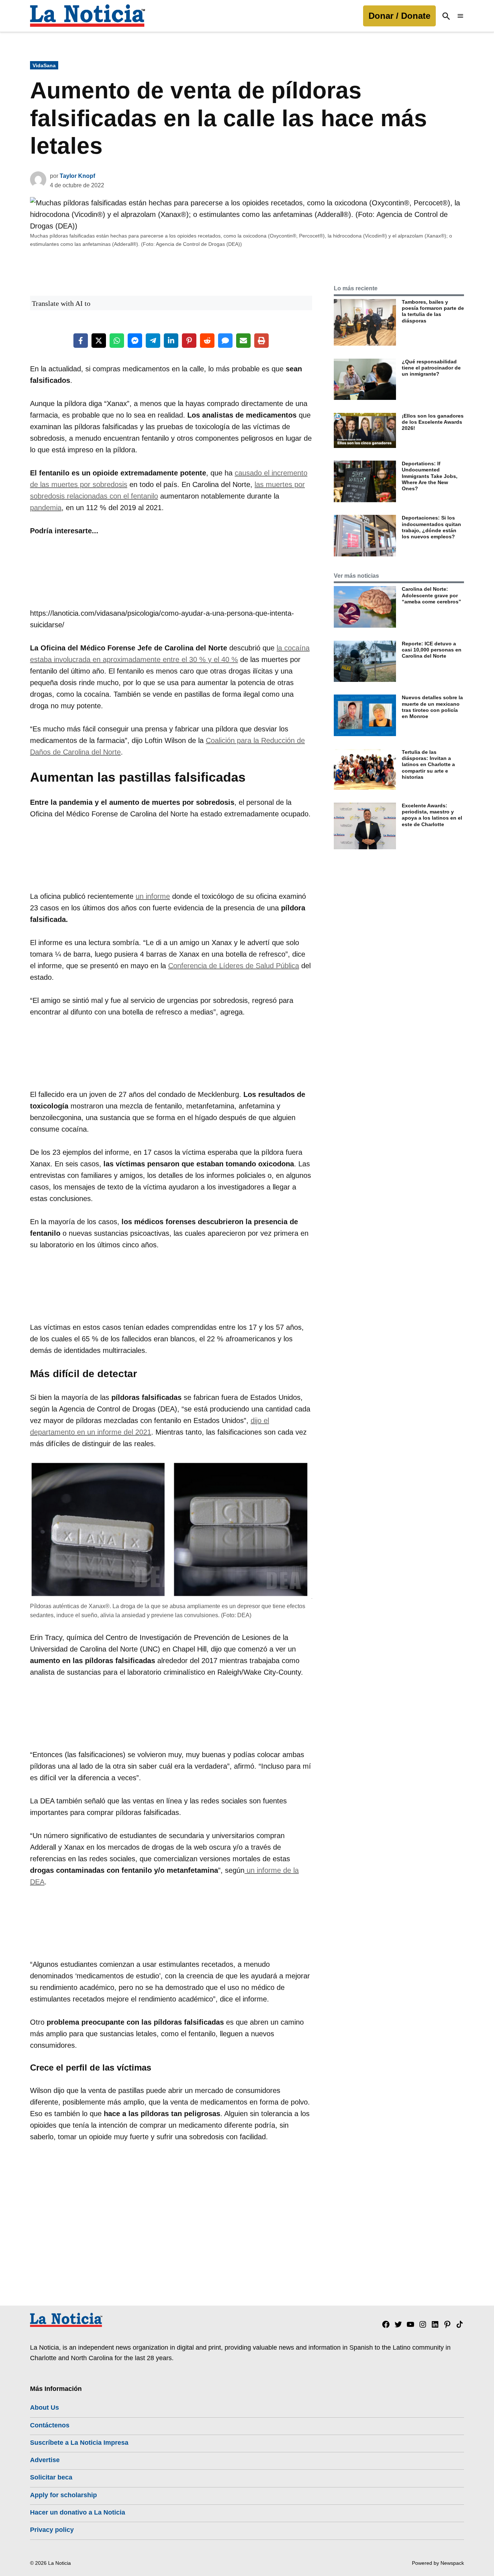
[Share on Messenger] (135, 341)
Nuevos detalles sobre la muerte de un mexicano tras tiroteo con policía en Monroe (432, 707)
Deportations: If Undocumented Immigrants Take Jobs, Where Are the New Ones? (430, 476)
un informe (153, 896)
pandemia (46, 508)
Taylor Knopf (77, 176)
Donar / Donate (399, 16)
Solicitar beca (51, 2477)
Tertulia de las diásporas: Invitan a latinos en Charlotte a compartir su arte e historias (428, 764)
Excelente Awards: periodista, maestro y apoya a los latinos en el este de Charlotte (432, 815)
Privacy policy (52, 2530)
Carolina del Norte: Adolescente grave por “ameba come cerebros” (431, 595)
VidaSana (44, 65)
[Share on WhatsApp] (117, 341)
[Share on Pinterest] (189, 341)
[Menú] (460, 16)
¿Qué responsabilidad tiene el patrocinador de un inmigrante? (431, 368)
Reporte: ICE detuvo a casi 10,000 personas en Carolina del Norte (432, 650)
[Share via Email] (243, 341)
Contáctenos (50, 2425)
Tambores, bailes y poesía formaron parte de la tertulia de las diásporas (433, 311)
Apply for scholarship (63, 2495)
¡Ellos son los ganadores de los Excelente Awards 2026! (433, 422)
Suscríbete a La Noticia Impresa (79, 2443)
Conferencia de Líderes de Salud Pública (234, 966)
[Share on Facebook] (81, 341)
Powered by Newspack (438, 2563)
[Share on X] (99, 341)
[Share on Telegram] (153, 341)
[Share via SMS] (225, 341)
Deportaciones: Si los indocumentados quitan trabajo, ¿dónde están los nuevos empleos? (431, 527)
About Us (44, 2408)
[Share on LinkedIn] (171, 341)
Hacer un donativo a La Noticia (78, 2512)
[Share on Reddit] (207, 341)
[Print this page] (261, 341)
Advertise (45, 2460)
